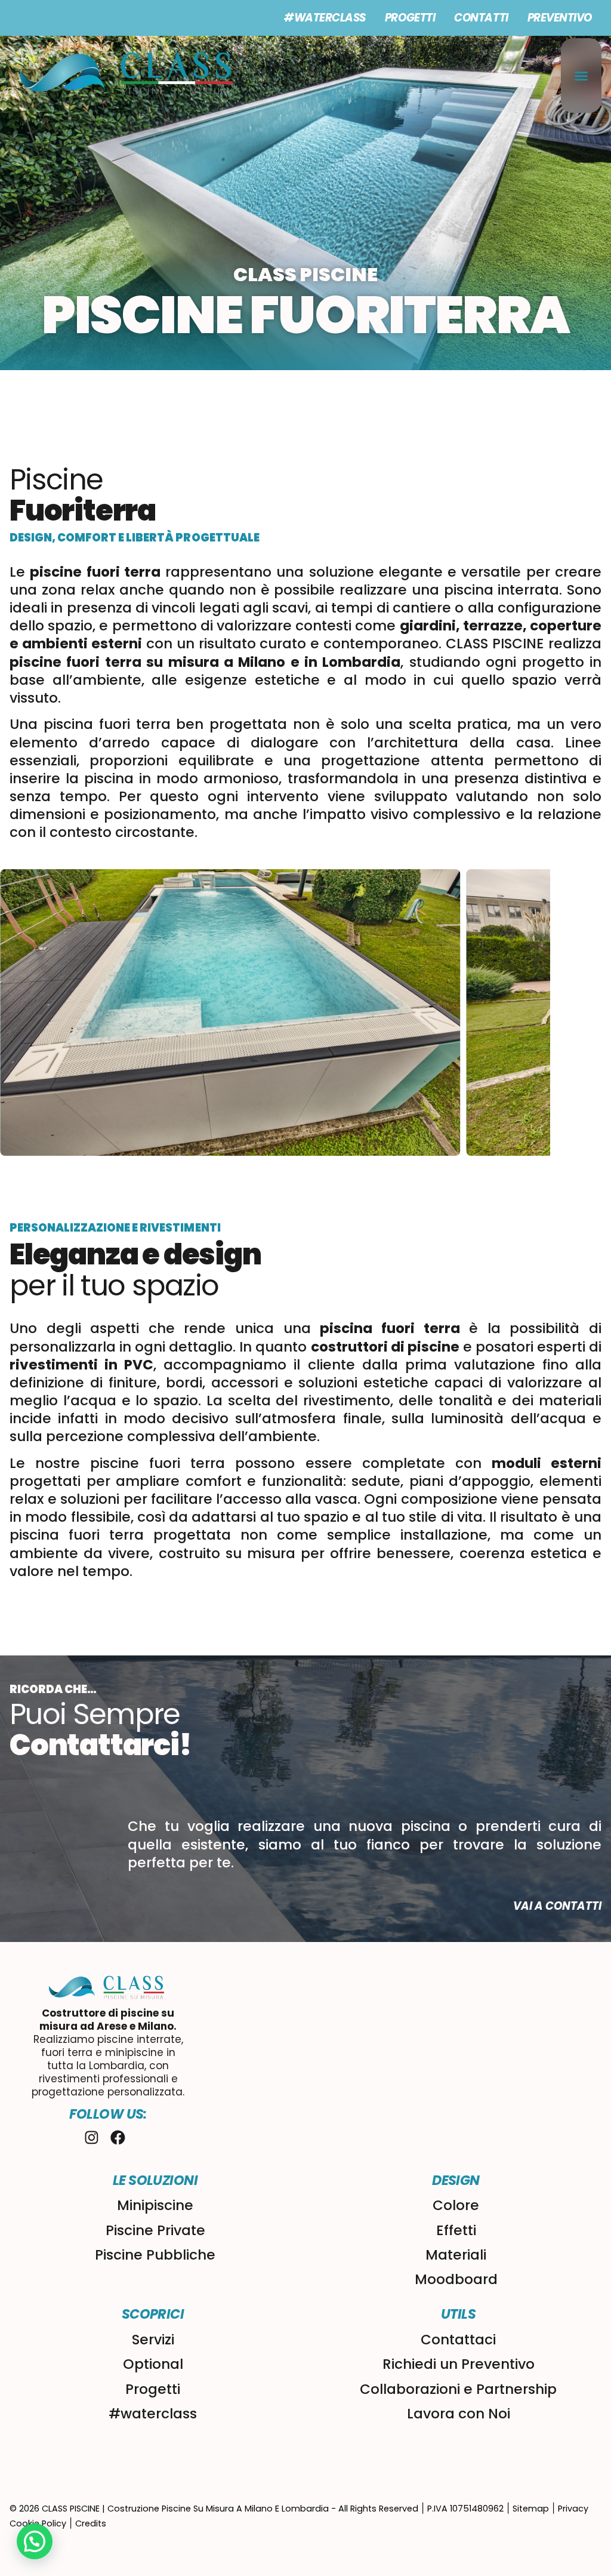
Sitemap (531, 2509)
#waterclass (325, 18)
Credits (91, 2523)
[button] (581, 76)
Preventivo (560, 18)
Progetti (410, 18)
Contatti (481, 18)
